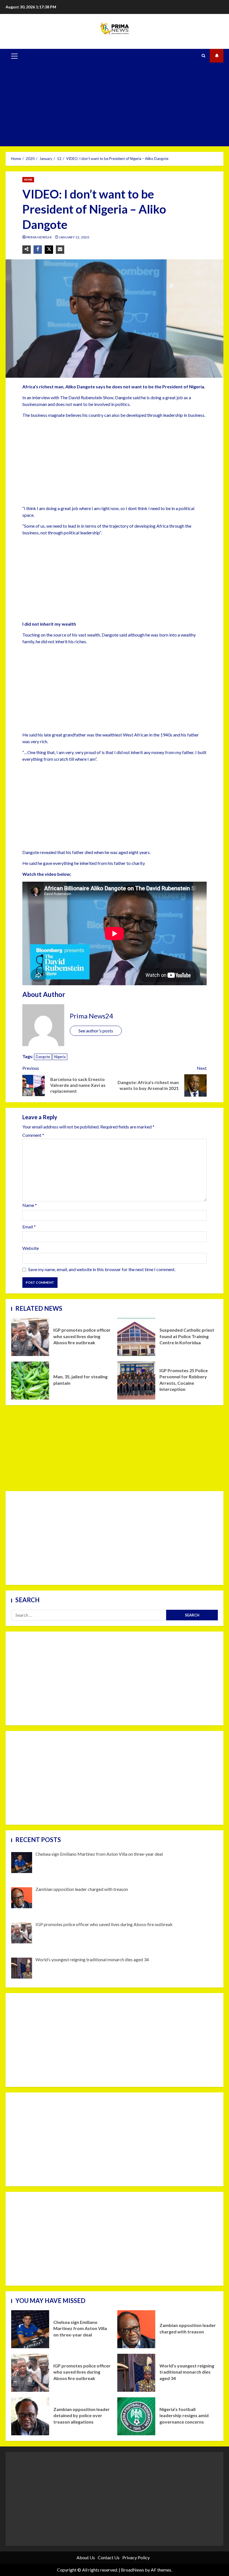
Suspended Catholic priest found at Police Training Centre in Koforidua (136, 1337)
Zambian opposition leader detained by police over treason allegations (30, 2416)
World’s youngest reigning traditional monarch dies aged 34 (136, 2373)
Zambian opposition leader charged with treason (136, 2329)
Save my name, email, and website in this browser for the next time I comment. (102, 1269)
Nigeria (60, 1057)
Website (31, 1248)
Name (30, 1205)
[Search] (203, 56)
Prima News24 (39, 237)
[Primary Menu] (14, 56)
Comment (33, 1135)
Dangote (43, 1057)
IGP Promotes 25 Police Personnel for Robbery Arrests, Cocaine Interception (136, 1381)
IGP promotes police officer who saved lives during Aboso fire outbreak (30, 1337)
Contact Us (109, 2557)
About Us (86, 2557)
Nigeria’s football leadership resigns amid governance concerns (136, 2416)
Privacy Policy (136, 2557)
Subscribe (217, 56)
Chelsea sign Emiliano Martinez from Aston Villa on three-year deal (30, 2329)
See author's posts (96, 1031)
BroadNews (133, 2570)
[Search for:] (89, 1615)
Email (29, 1227)
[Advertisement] (115, 104)
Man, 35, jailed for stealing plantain (30, 1381)
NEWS (28, 180)
